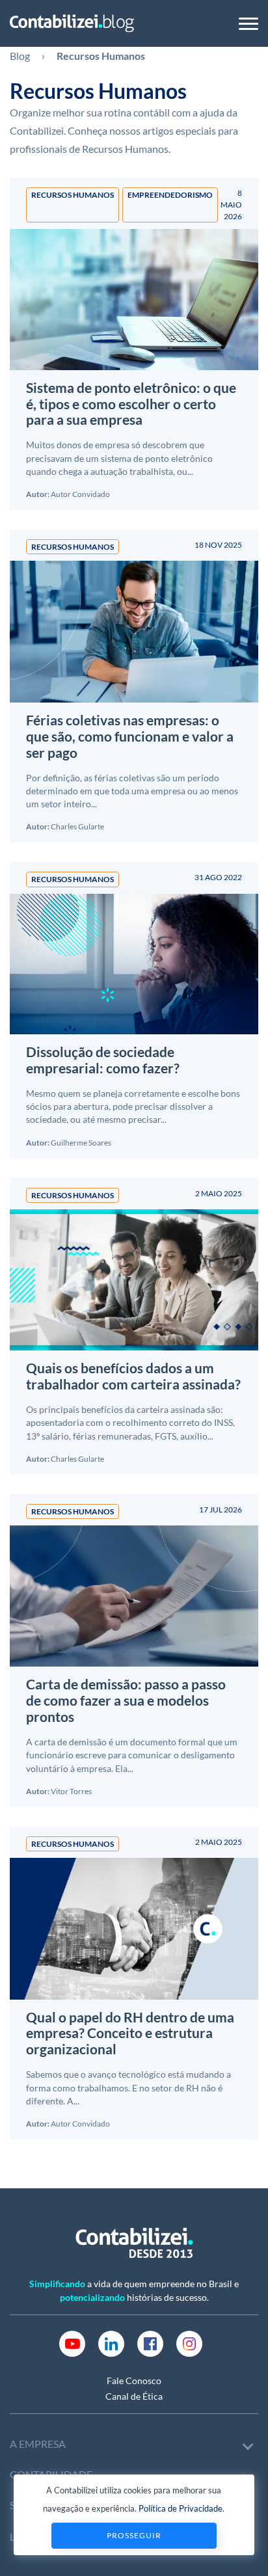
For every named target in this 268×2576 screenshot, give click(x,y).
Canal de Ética (134, 2396)
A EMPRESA (38, 2444)
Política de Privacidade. (181, 2508)
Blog (20, 56)
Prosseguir (134, 2535)
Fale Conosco (134, 2381)
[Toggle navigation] (248, 24)
